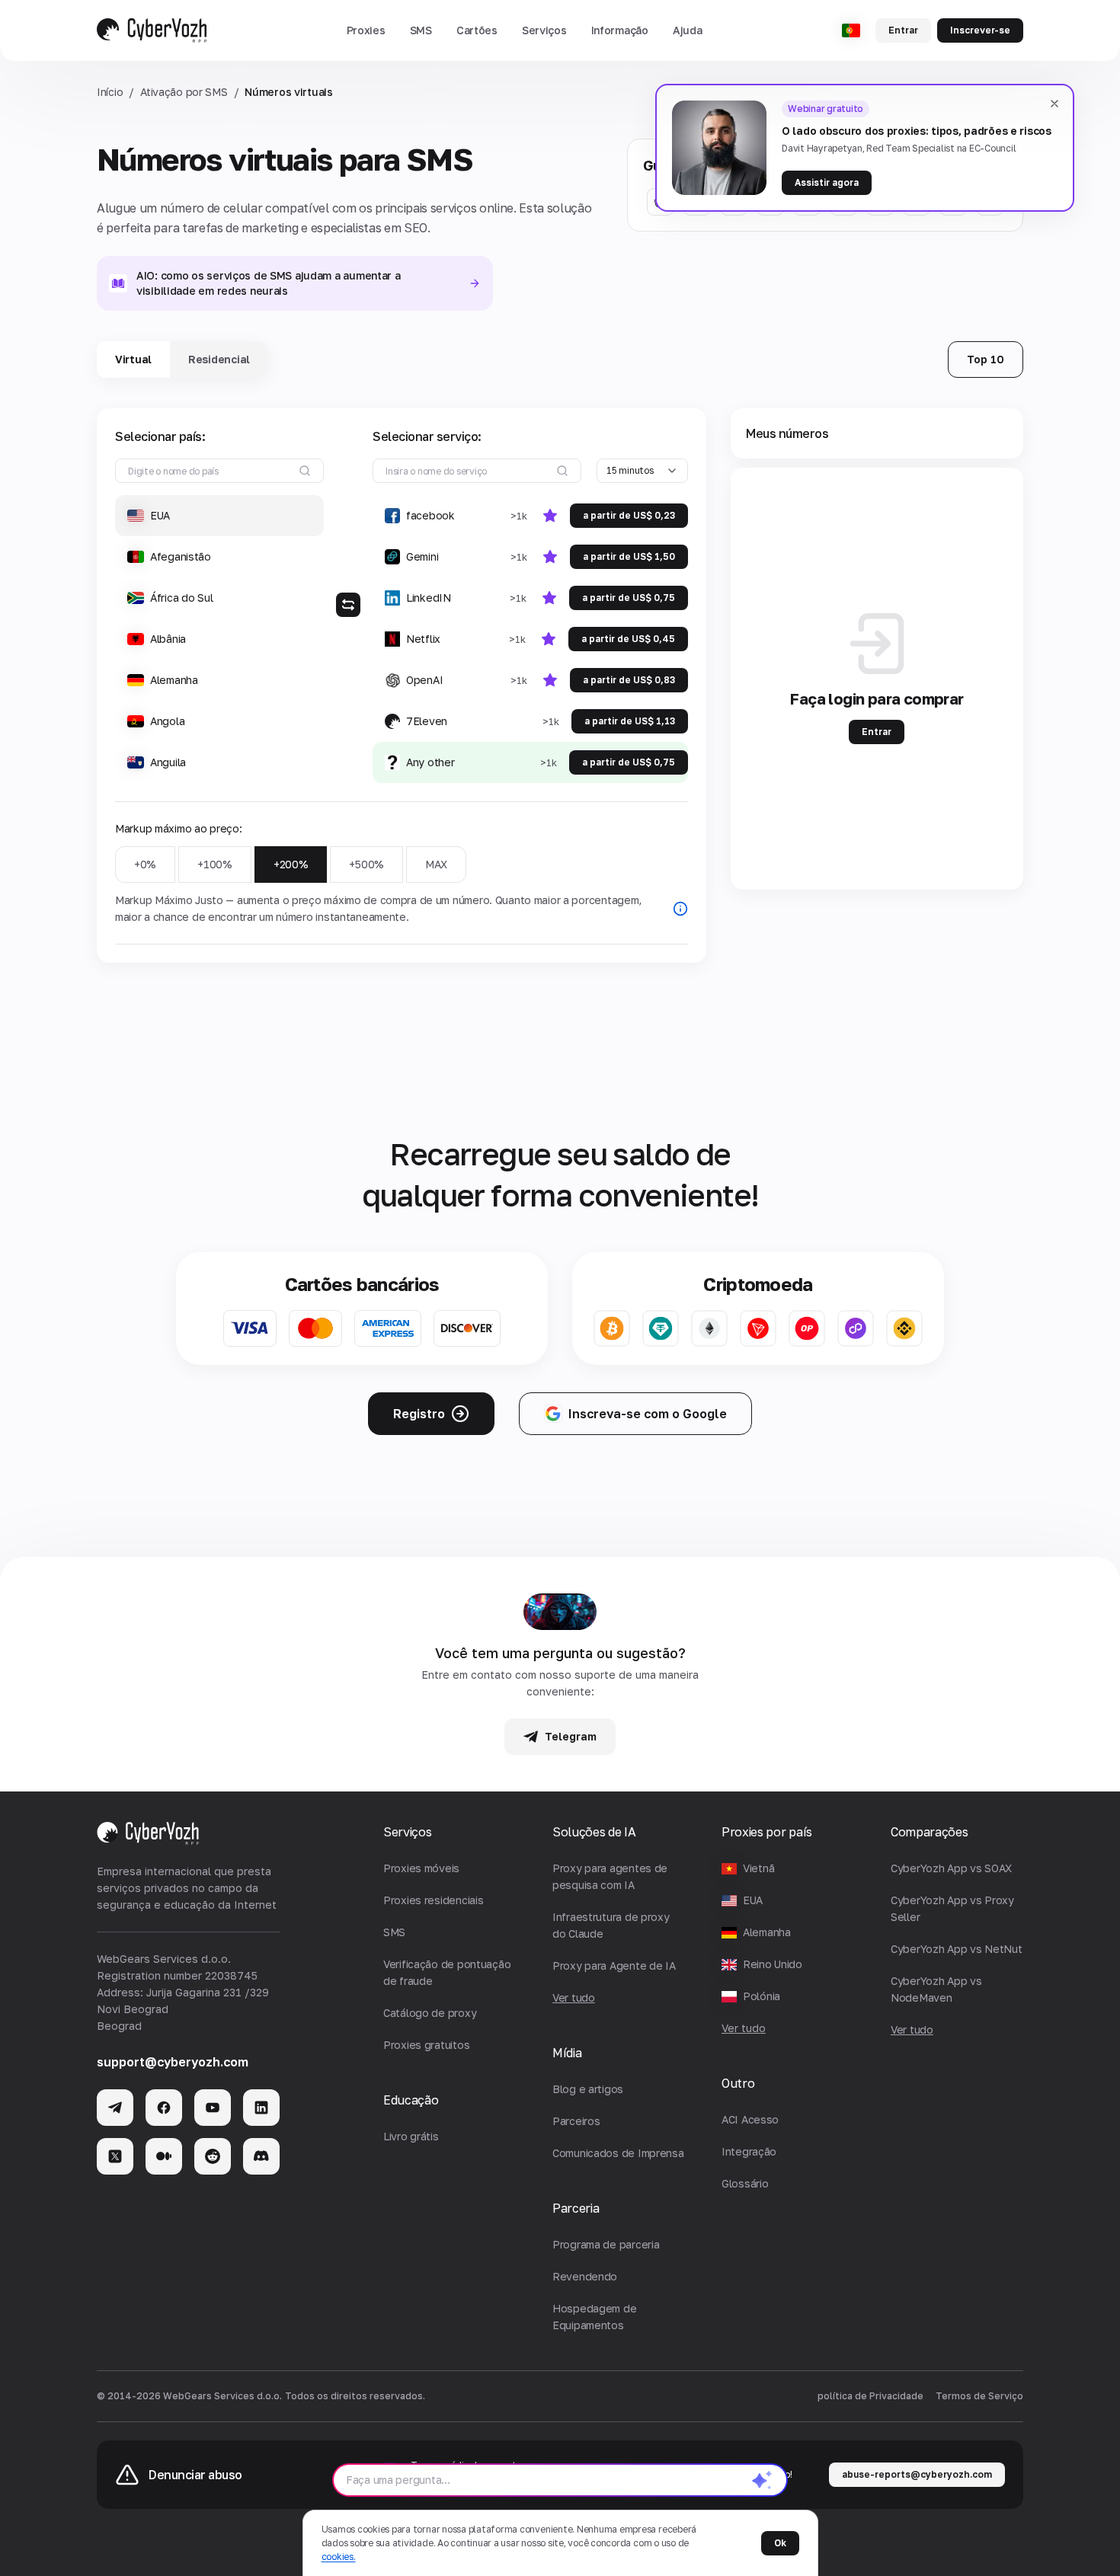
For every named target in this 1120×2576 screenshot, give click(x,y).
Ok (780, 2543)
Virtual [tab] (133, 359)
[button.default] (762, 2480)
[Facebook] (164, 2108)
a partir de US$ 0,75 (629, 598)
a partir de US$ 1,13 (630, 721)
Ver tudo (744, 2028)
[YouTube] (213, 2108)
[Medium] (164, 2156)
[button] (366, 30)
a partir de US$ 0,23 (629, 515)
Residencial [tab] (219, 359)
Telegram (571, 1736)
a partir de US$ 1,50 (629, 556)
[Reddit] (213, 2156)
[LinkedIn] (261, 2108)
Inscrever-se (980, 30)
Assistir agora (827, 182)
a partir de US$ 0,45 (628, 639)
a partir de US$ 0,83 (629, 680)
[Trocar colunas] (348, 605)
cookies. (339, 2557)
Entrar (903, 30)
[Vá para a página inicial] (152, 30)
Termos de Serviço (979, 2396)
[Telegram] (115, 2108)
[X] (115, 2156)
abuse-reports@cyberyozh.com (917, 2474)
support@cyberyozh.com (173, 2062)
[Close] (1054, 104)
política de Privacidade (870, 2396)
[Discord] (261, 2156)
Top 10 (986, 359)
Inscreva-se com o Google (648, 1414)
